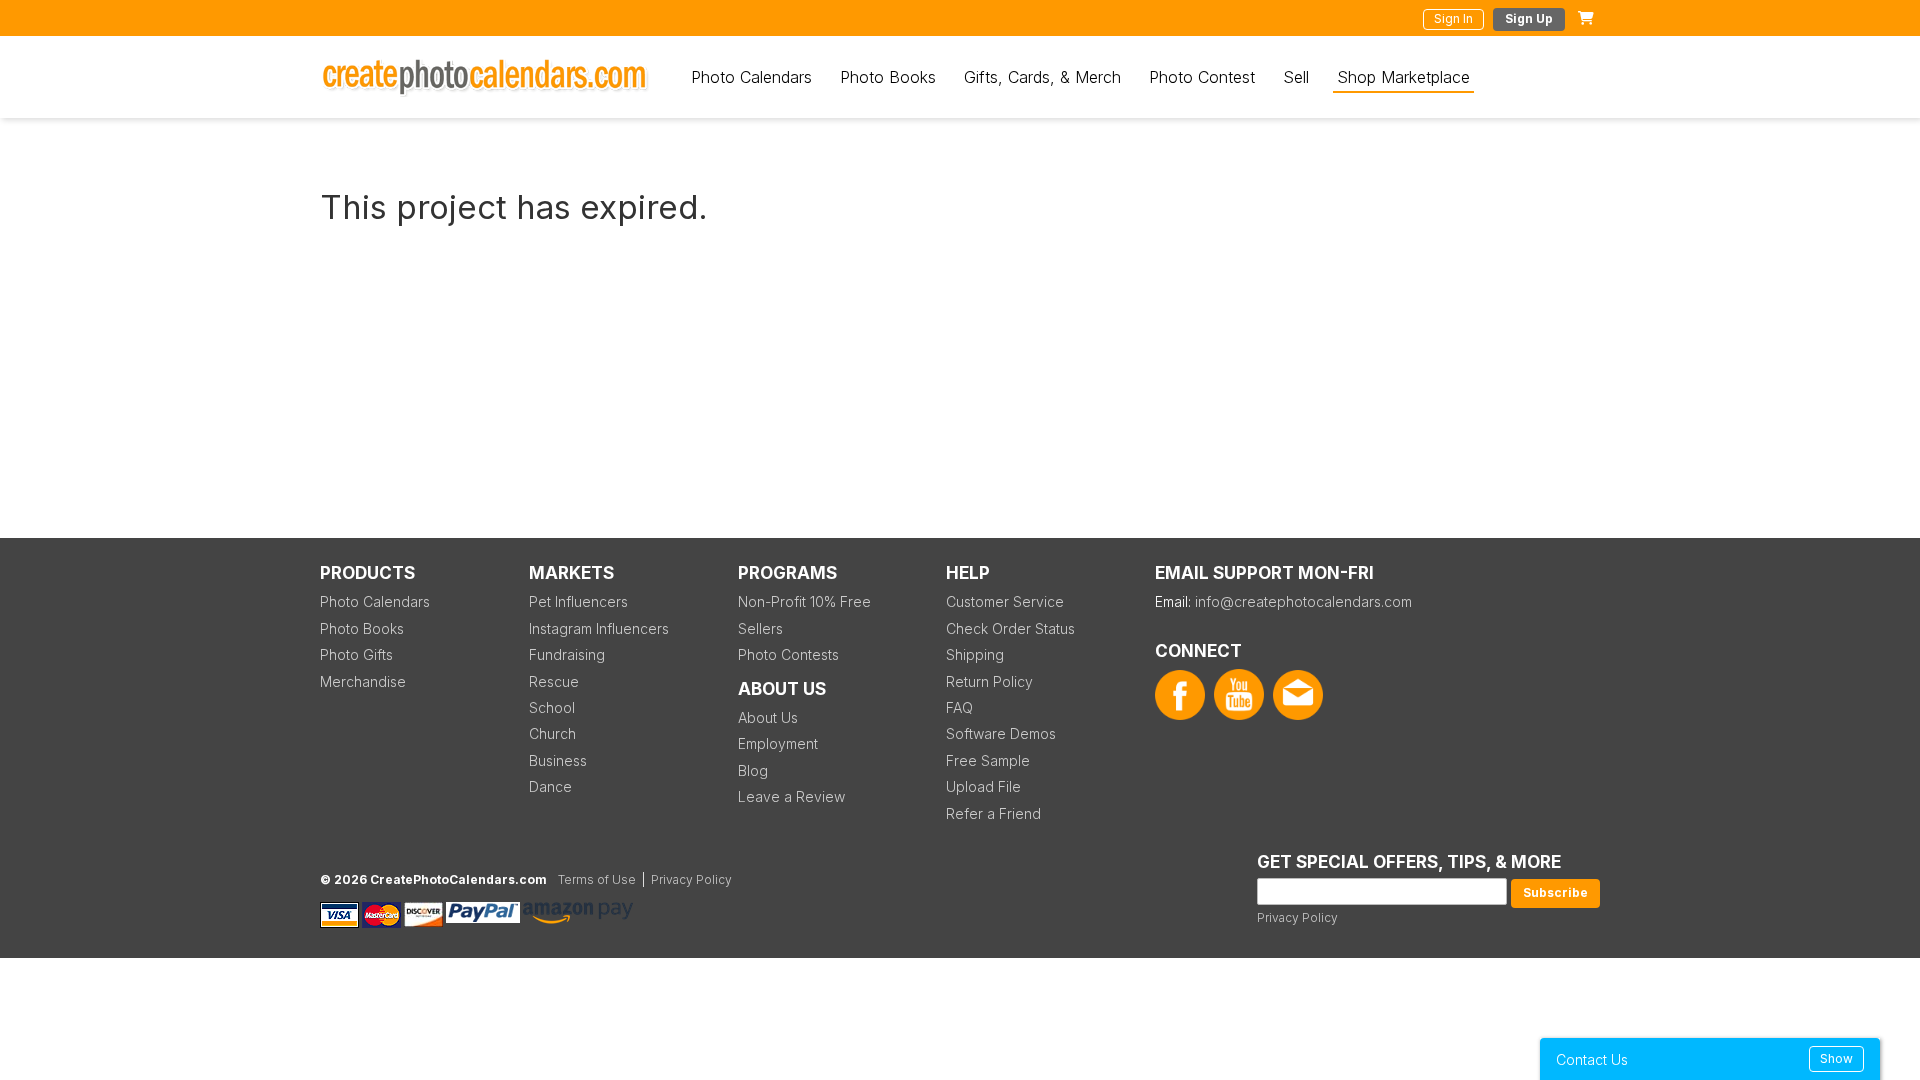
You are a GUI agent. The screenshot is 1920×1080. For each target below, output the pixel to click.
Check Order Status (1010, 628)
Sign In (1453, 18)
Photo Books (888, 77)
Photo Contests (788, 654)
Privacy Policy (1297, 917)
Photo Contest (1202, 77)
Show (1836, 1058)
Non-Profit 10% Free (804, 601)
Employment (778, 743)
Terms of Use (597, 879)
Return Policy (989, 681)
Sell (1296, 77)
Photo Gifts (356, 654)
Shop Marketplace (1403, 77)
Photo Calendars (751, 77)
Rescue (554, 681)
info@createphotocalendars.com (1303, 601)
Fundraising (567, 654)
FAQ (959, 707)
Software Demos (1001, 733)
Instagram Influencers (599, 628)
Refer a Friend (993, 813)
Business (558, 760)
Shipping (975, 654)
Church (552, 733)
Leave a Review (791, 796)
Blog (753, 770)
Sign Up (1529, 18)
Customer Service (1005, 601)
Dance (550, 786)
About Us (768, 717)
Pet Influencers (578, 601)
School (552, 707)
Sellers (760, 628)
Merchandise (363, 681)
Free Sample (988, 760)
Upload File (983, 786)
